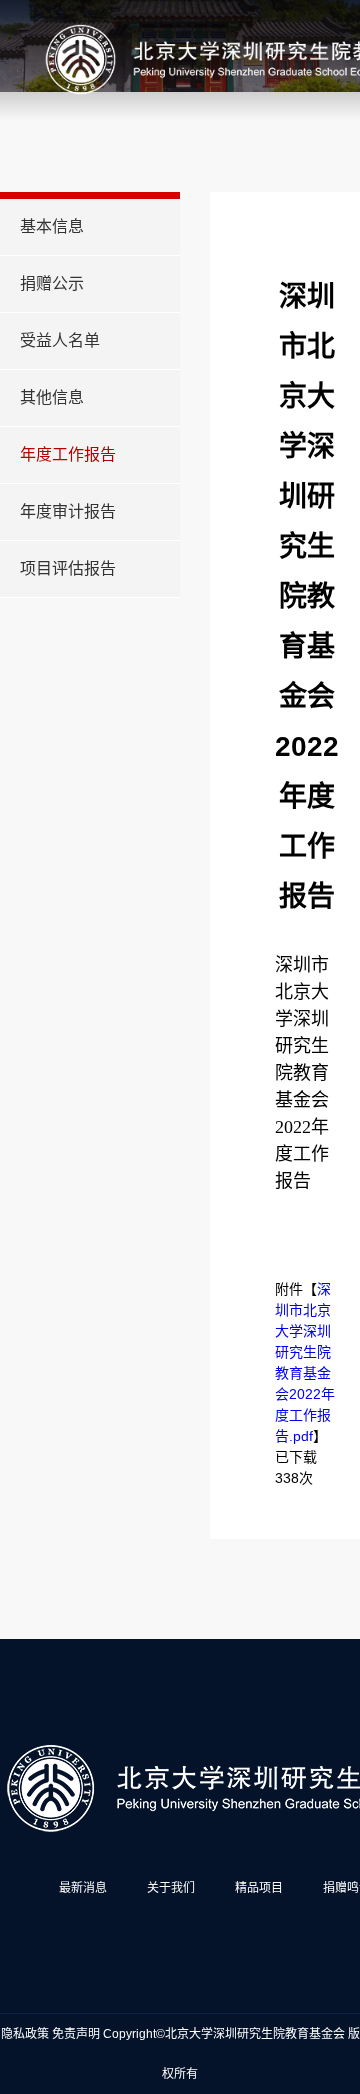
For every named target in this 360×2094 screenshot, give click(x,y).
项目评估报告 (68, 568)
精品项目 (259, 1888)
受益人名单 (60, 340)
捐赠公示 (52, 283)
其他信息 (52, 397)
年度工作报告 (68, 454)
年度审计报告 (68, 511)
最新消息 (83, 1888)
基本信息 (52, 226)
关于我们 (171, 1888)
